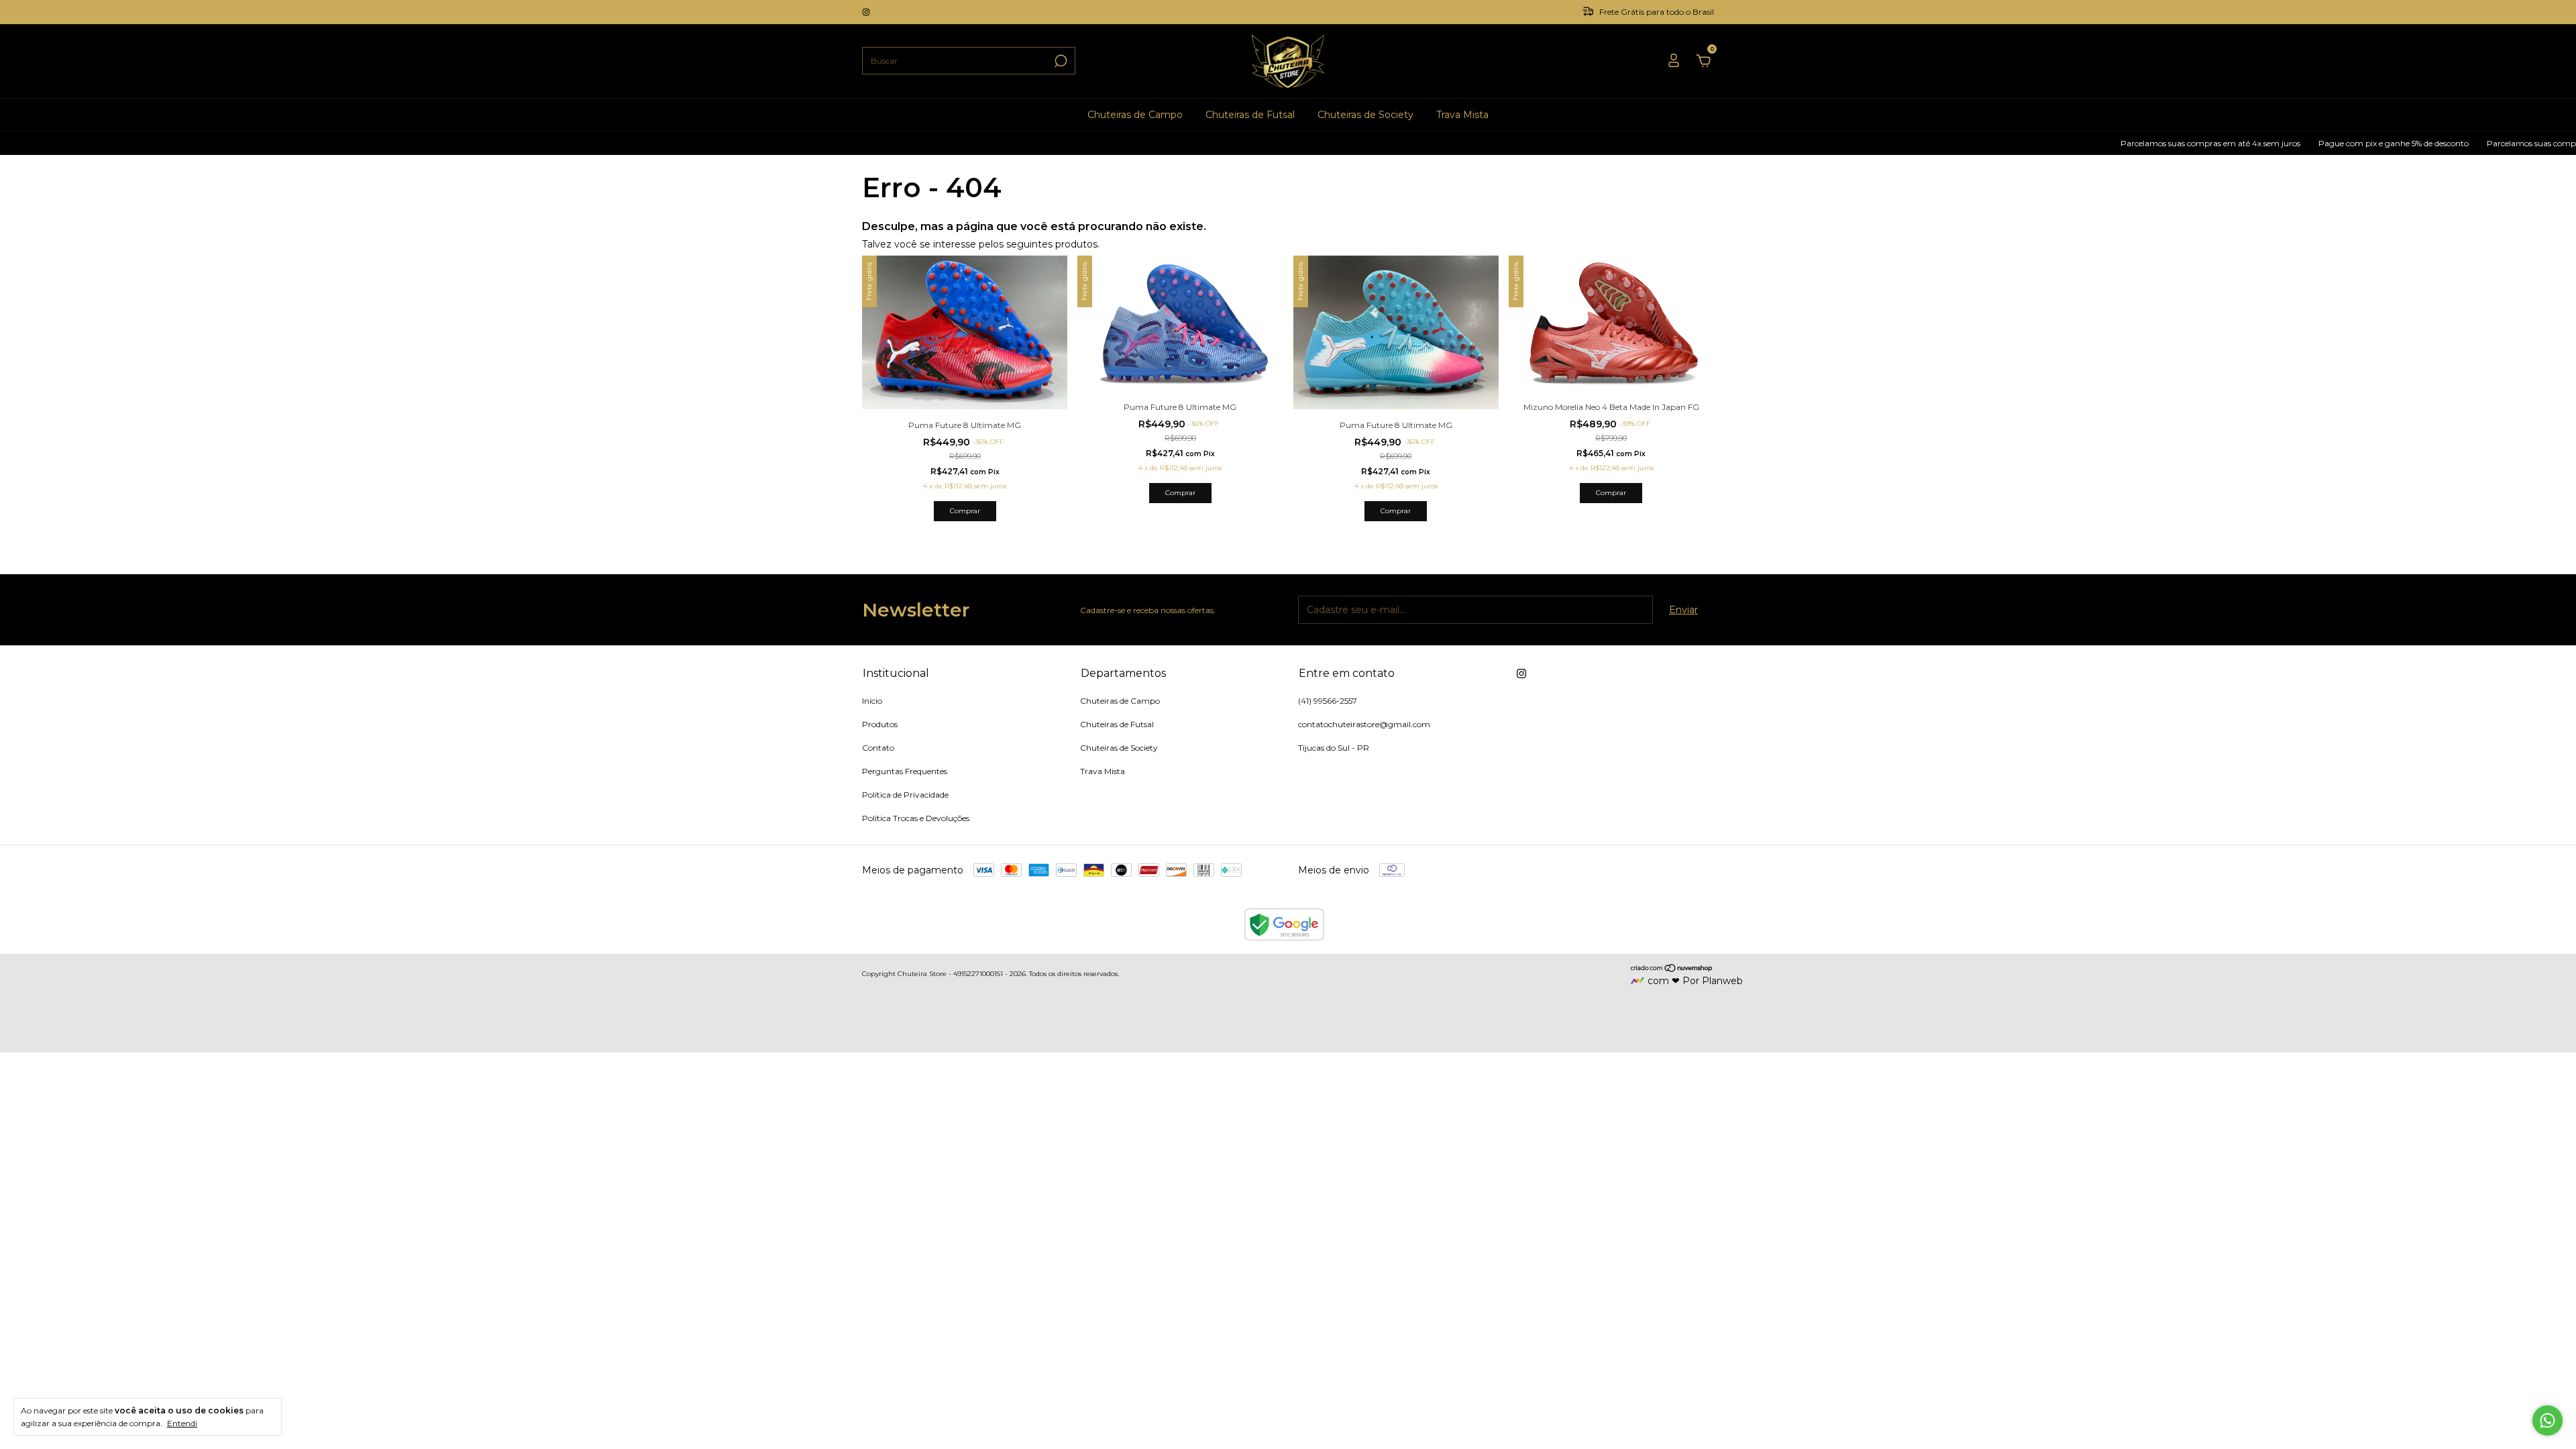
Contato (878, 748)
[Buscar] (1060, 61)
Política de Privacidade (905, 795)
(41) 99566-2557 (1328, 701)
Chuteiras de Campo (1135, 115)
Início (872, 701)
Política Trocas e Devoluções (916, 818)
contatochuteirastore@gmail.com (1364, 724)
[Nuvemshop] (1672, 969)
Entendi (182, 1423)
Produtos (880, 724)
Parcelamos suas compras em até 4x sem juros (2134, 143)
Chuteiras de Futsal (1250, 115)
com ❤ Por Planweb (1695, 981)
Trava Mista (1462, 115)
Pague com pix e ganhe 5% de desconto (2317, 143)
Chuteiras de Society (1365, 115)
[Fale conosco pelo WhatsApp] (2547, 1420)
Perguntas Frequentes (905, 771)
